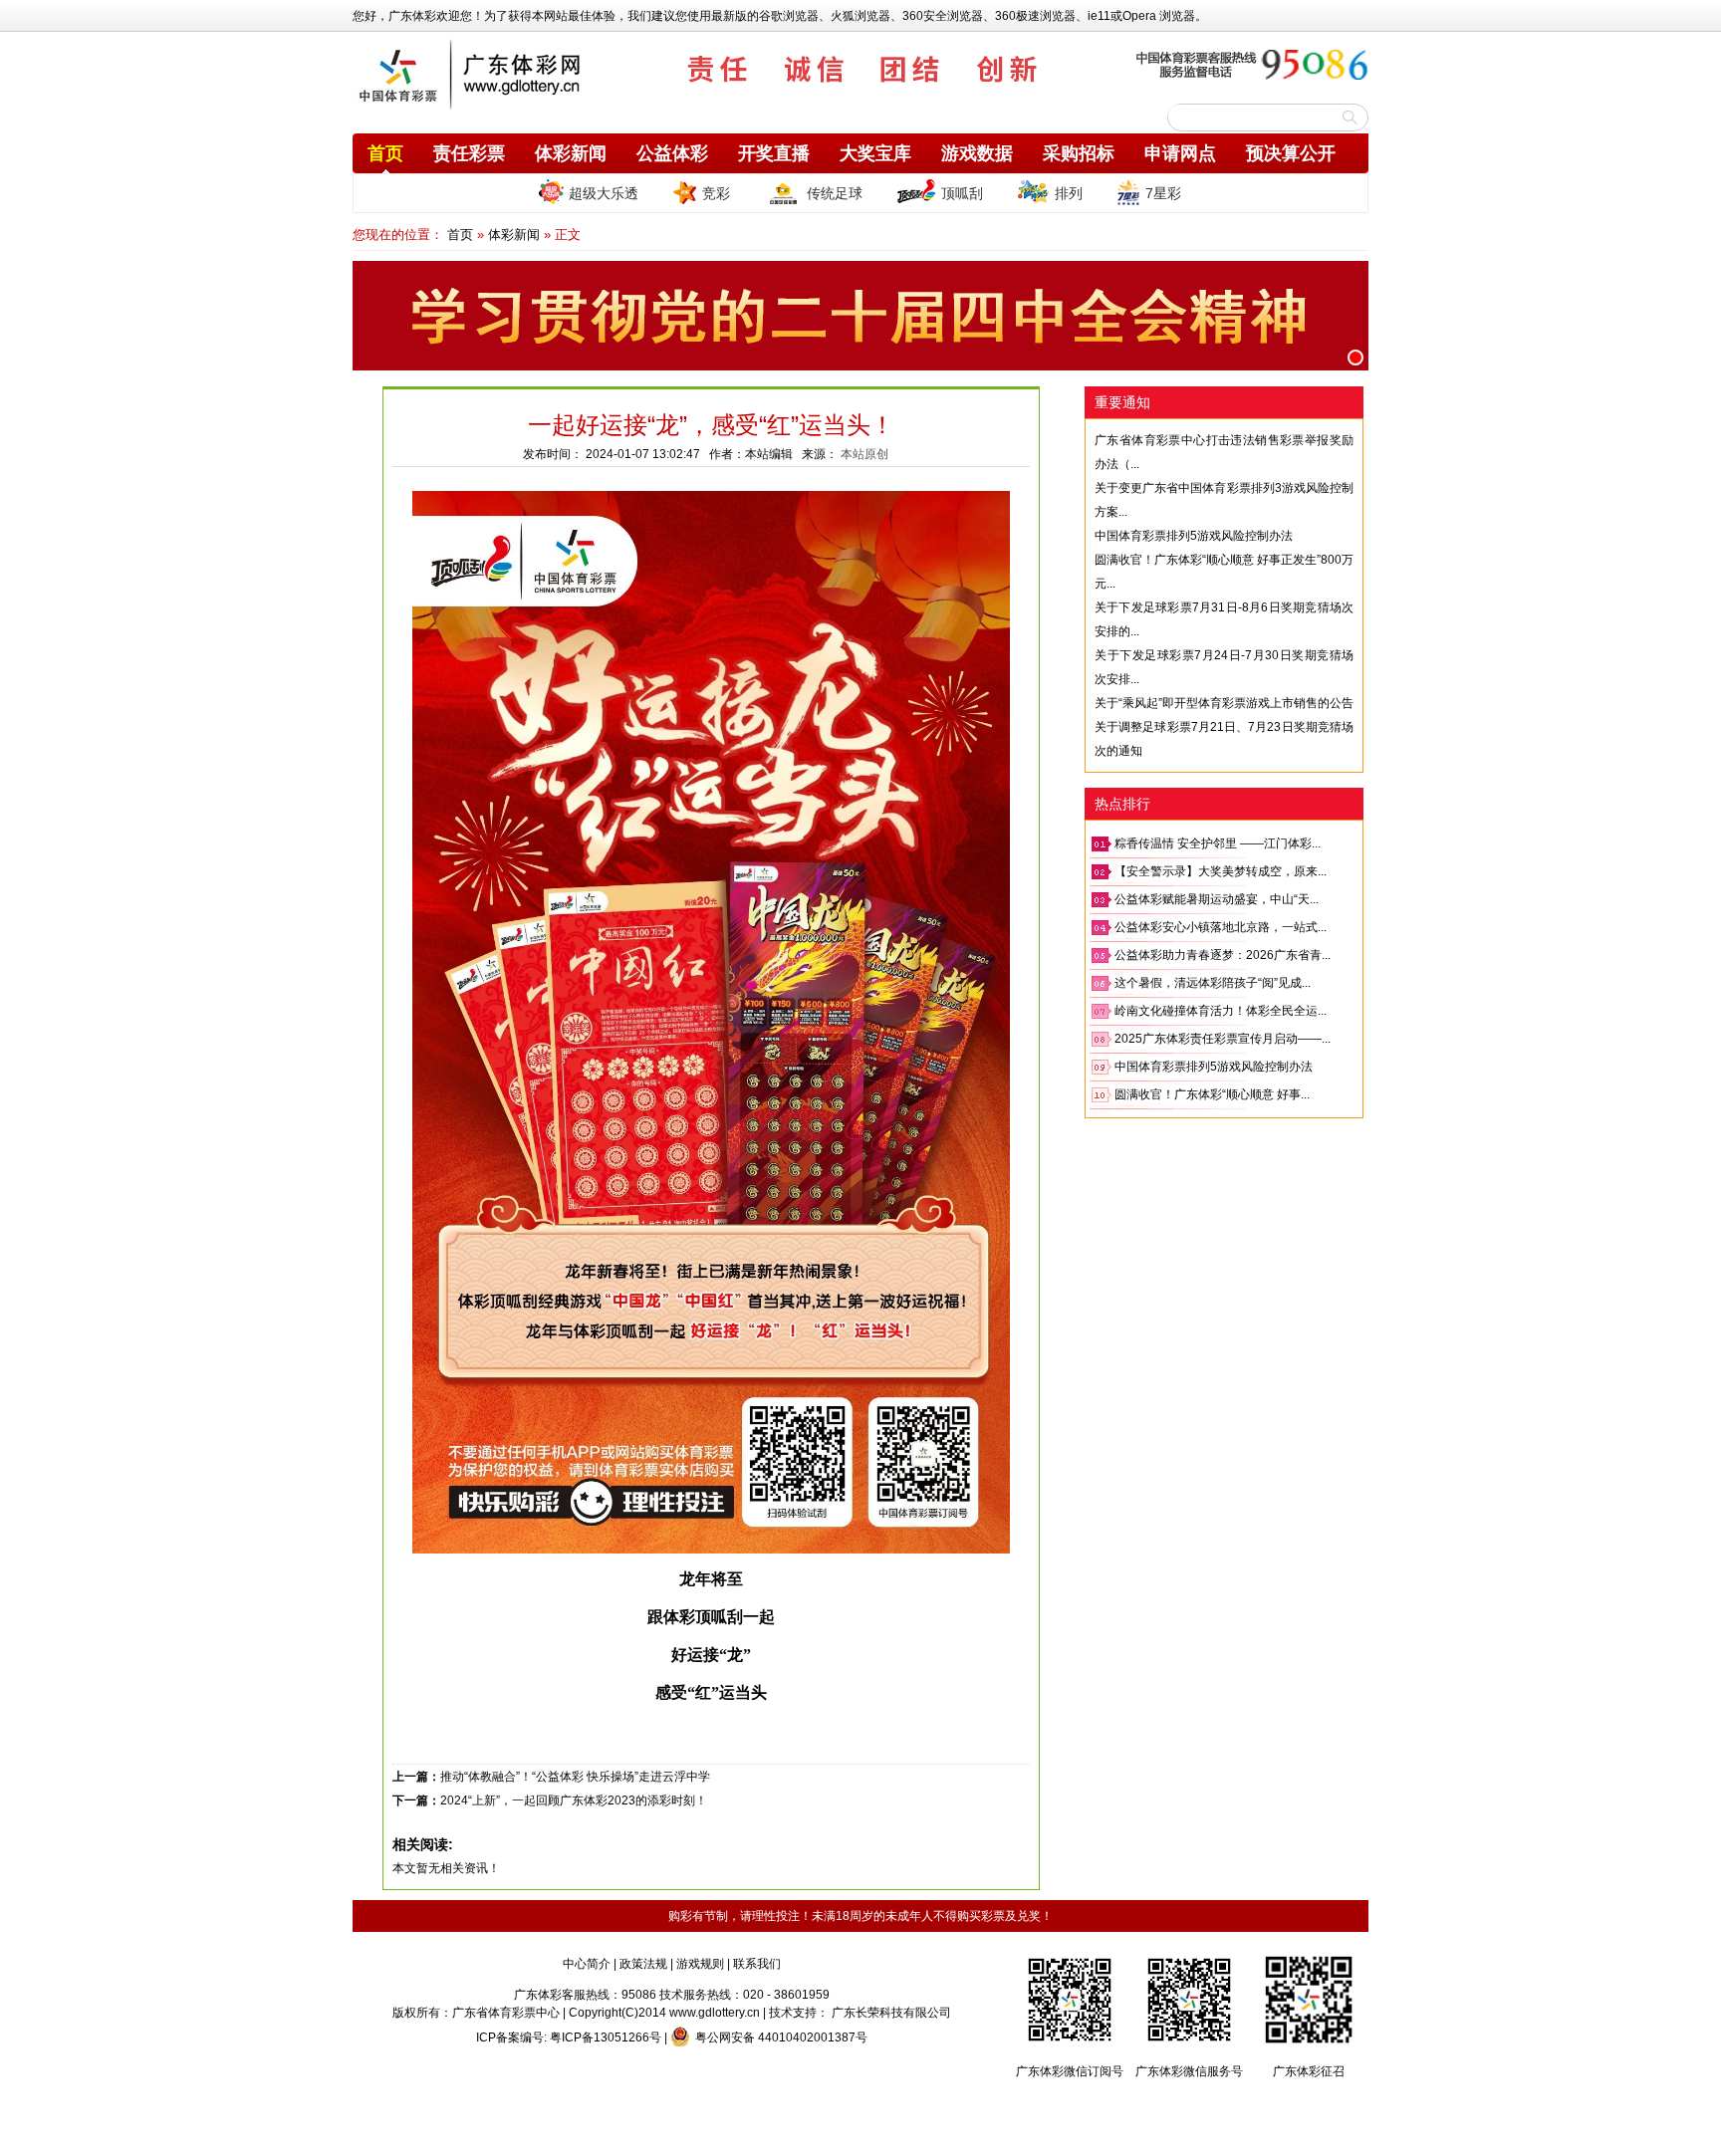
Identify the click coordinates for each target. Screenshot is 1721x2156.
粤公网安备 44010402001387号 (781, 2037)
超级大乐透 (604, 193)
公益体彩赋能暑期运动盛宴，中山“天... (1217, 899)
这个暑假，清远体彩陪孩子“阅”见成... (1213, 983)
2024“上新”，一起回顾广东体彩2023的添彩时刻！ (574, 1800)
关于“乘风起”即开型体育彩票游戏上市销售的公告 (1224, 703)
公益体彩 (672, 153)
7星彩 (1163, 193)
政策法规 (643, 1964)
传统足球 (835, 193)
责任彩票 (469, 153)
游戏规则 (700, 1964)
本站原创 (864, 454)
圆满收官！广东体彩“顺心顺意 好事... (1212, 1094)
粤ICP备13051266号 (606, 2037)
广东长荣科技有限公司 (891, 2013)
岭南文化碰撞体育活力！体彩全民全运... (1221, 1011)
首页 (385, 153)
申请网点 (1180, 153)
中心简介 (587, 1964)
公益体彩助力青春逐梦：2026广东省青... (1223, 955)
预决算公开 (1291, 153)
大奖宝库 (875, 153)
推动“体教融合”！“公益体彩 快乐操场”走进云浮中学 (575, 1777)
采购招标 (1079, 153)
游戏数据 (977, 153)
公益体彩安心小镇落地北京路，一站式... (1221, 927)
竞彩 (716, 193)
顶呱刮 (962, 193)
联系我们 (757, 1964)
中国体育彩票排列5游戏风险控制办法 (1194, 536)
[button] (1355, 358)
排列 (1069, 193)
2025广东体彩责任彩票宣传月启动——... (1223, 1039)
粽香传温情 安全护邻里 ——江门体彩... (1218, 843)
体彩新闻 (571, 153)
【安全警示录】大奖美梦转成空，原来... (1221, 871)
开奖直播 (774, 153)
